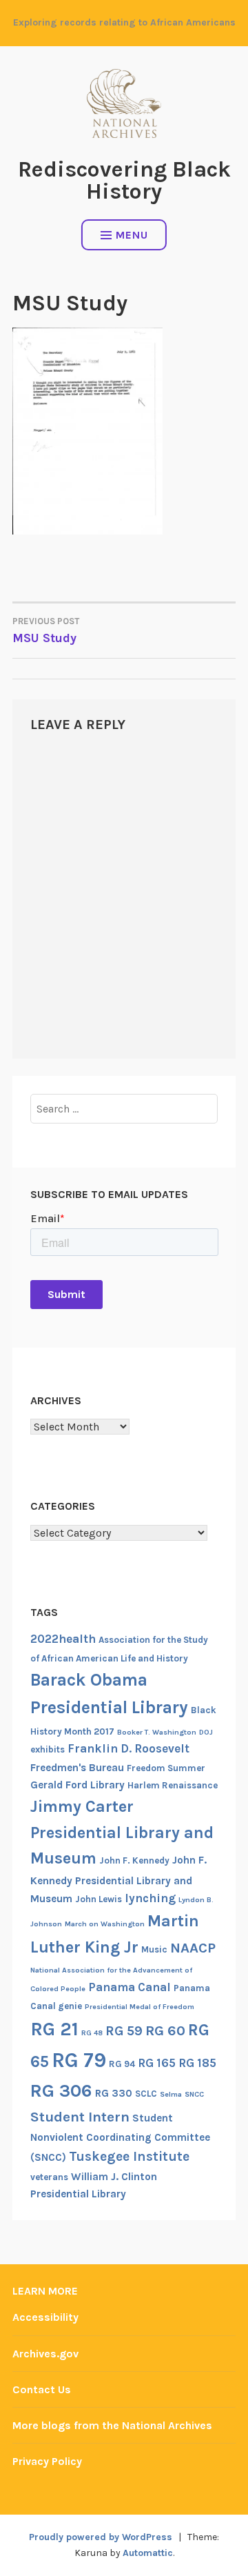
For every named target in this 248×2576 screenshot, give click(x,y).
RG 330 (114, 2093)
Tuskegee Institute (129, 2156)
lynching (150, 1898)
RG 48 (92, 2033)
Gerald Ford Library (77, 1785)
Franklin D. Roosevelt (128, 1748)
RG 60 (165, 2030)
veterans (49, 2177)
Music (154, 1949)
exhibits (48, 1749)
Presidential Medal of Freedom (139, 2007)
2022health (63, 1639)
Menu (132, 235)
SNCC (194, 2094)
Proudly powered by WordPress (101, 2537)
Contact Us (42, 2389)
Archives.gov (45, 2354)
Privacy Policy (47, 2461)
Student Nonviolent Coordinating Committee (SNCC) (120, 2138)
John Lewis (99, 1899)
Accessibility (45, 2317)
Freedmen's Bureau (77, 1768)
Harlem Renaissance (173, 1785)
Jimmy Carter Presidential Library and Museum (122, 1832)
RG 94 (122, 2064)
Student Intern (80, 2117)
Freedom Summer (166, 1768)
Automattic (148, 2553)
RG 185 (197, 2063)
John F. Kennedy (134, 1860)
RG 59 (124, 2031)
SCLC (146, 2094)
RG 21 (54, 2029)
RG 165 (157, 2063)
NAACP (193, 1948)
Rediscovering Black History (124, 180)
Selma (171, 2094)
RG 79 (79, 2060)
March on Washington (105, 1924)
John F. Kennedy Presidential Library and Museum (118, 1879)
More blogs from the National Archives (112, 2425)
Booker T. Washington (157, 1732)
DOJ (206, 1732)
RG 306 (61, 2091)
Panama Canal (130, 1987)
